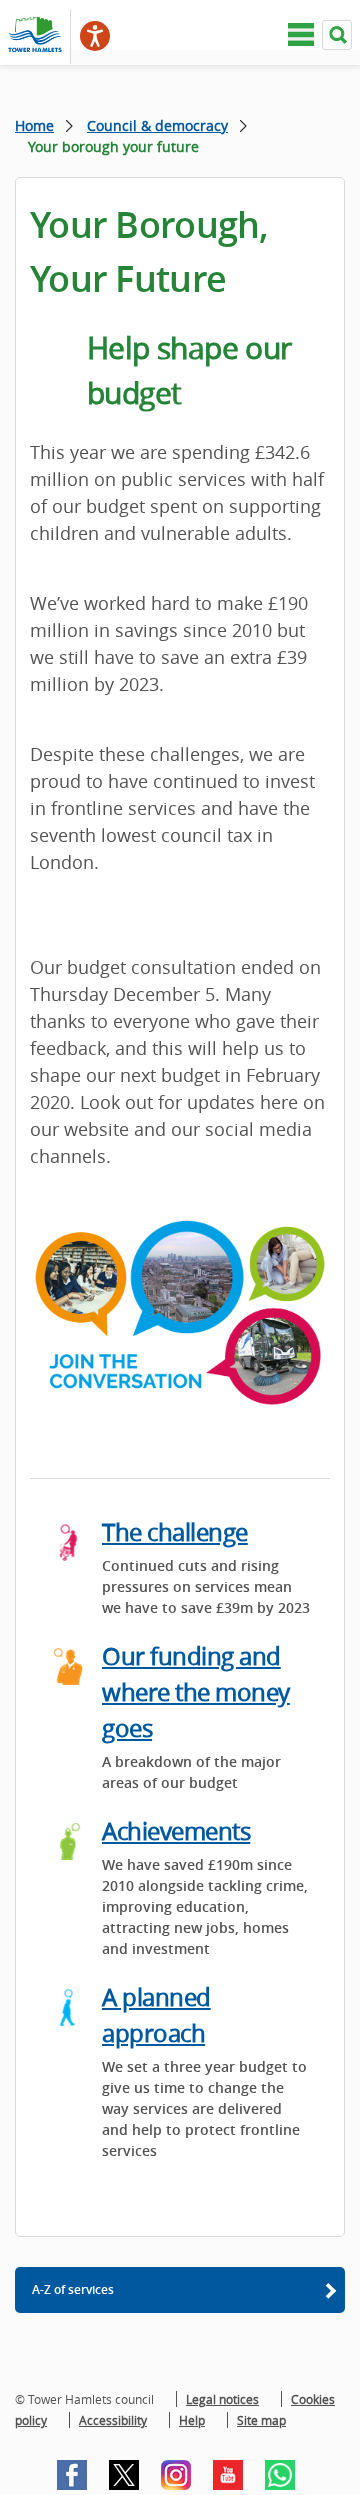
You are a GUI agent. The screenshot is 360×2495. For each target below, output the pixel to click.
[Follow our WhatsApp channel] (280, 2475)
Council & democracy (157, 125)
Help (192, 2420)
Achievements (176, 1831)
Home (34, 125)
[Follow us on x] (124, 2475)
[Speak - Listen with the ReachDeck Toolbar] (95, 36)
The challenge (175, 1532)
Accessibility (113, 2420)
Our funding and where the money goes (196, 1692)
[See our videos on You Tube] (228, 2475)
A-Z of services (73, 2289)
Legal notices (222, 2399)
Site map (261, 2420)
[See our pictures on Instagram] (176, 2475)
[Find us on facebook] (72, 2475)
